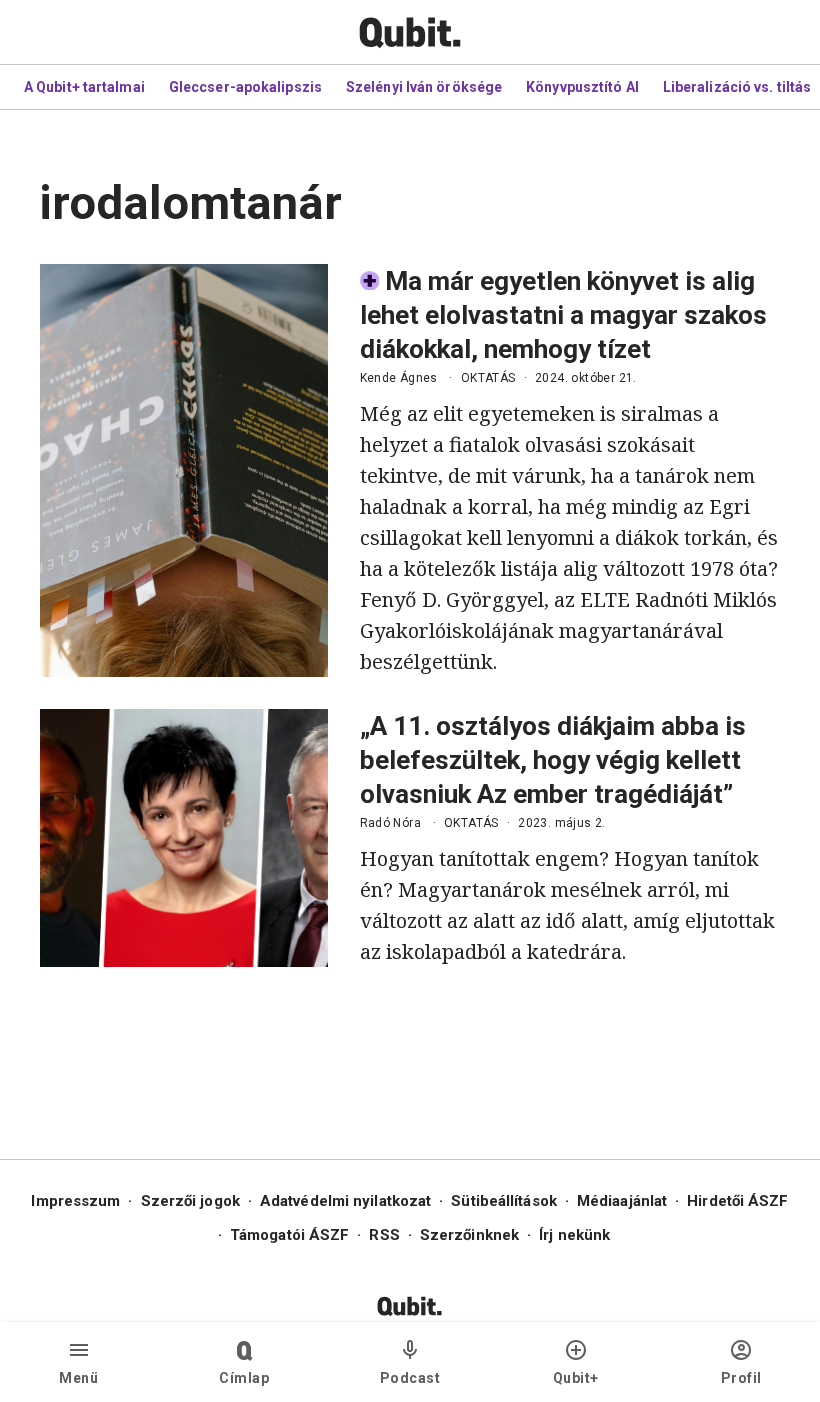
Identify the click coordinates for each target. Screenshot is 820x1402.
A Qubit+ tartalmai (84, 87)
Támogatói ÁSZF (289, 1235)
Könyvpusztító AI (582, 87)
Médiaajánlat (622, 1201)
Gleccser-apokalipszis (245, 87)
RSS (384, 1235)
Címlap (244, 1378)
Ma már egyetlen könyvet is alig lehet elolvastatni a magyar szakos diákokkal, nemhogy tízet (563, 315)
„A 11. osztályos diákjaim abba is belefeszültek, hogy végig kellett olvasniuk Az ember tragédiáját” (553, 760)
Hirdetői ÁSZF (737, 1201)
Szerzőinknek (469, 1235)
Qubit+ (576, 1378)
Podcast (410, 1378)
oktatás (488, 378)
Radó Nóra (391, 823)
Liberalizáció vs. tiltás (737, 87)
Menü (78, 1378)
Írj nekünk (574, 1235)
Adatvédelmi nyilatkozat (345, 1201)
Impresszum (75, 1201)
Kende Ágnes (399, 378)
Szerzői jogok (190, 1201)
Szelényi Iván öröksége (424, 87)
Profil (741, 1378)
